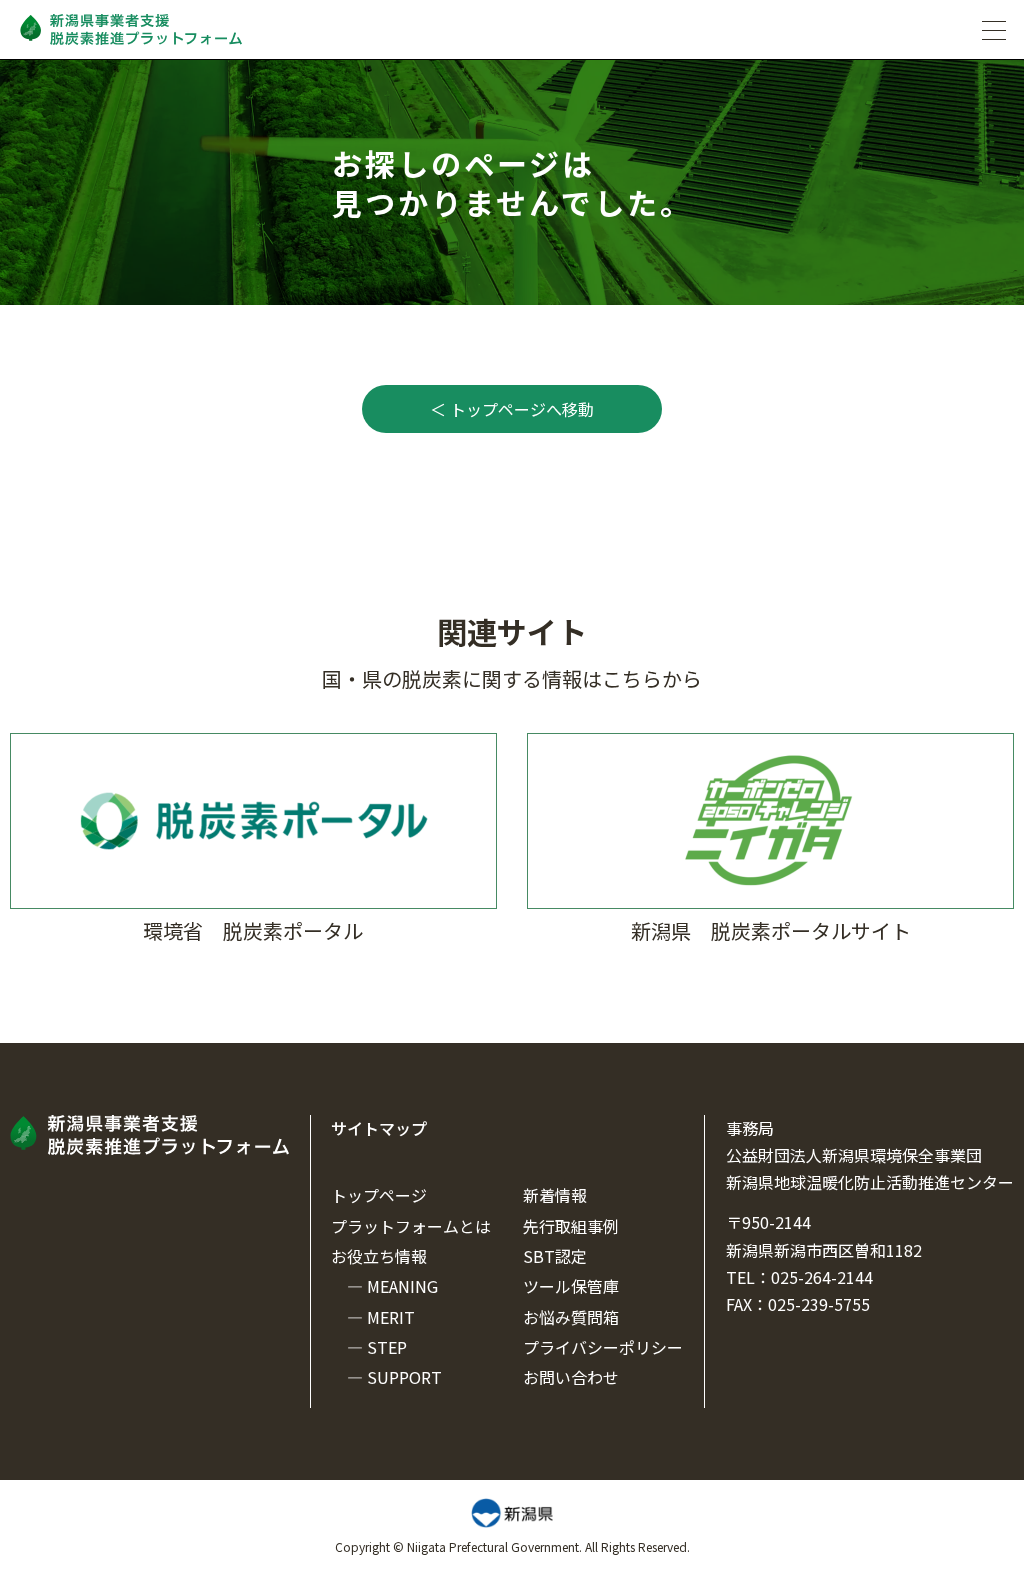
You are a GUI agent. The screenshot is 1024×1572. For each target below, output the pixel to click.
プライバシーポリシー (603, 1347)
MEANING (402, 1286)
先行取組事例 (571, 1226)
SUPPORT (404, 1377)
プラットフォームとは (411, 1226)
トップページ (379, 1195)
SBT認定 (555, 1256)
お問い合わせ (571, 1377)
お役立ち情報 (379, 1256)
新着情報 (555, 1195)
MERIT (391, 1317)
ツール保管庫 (571, 1286)
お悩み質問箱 (571, 1317)
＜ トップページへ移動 (512, 409)
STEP (387, 1347)
